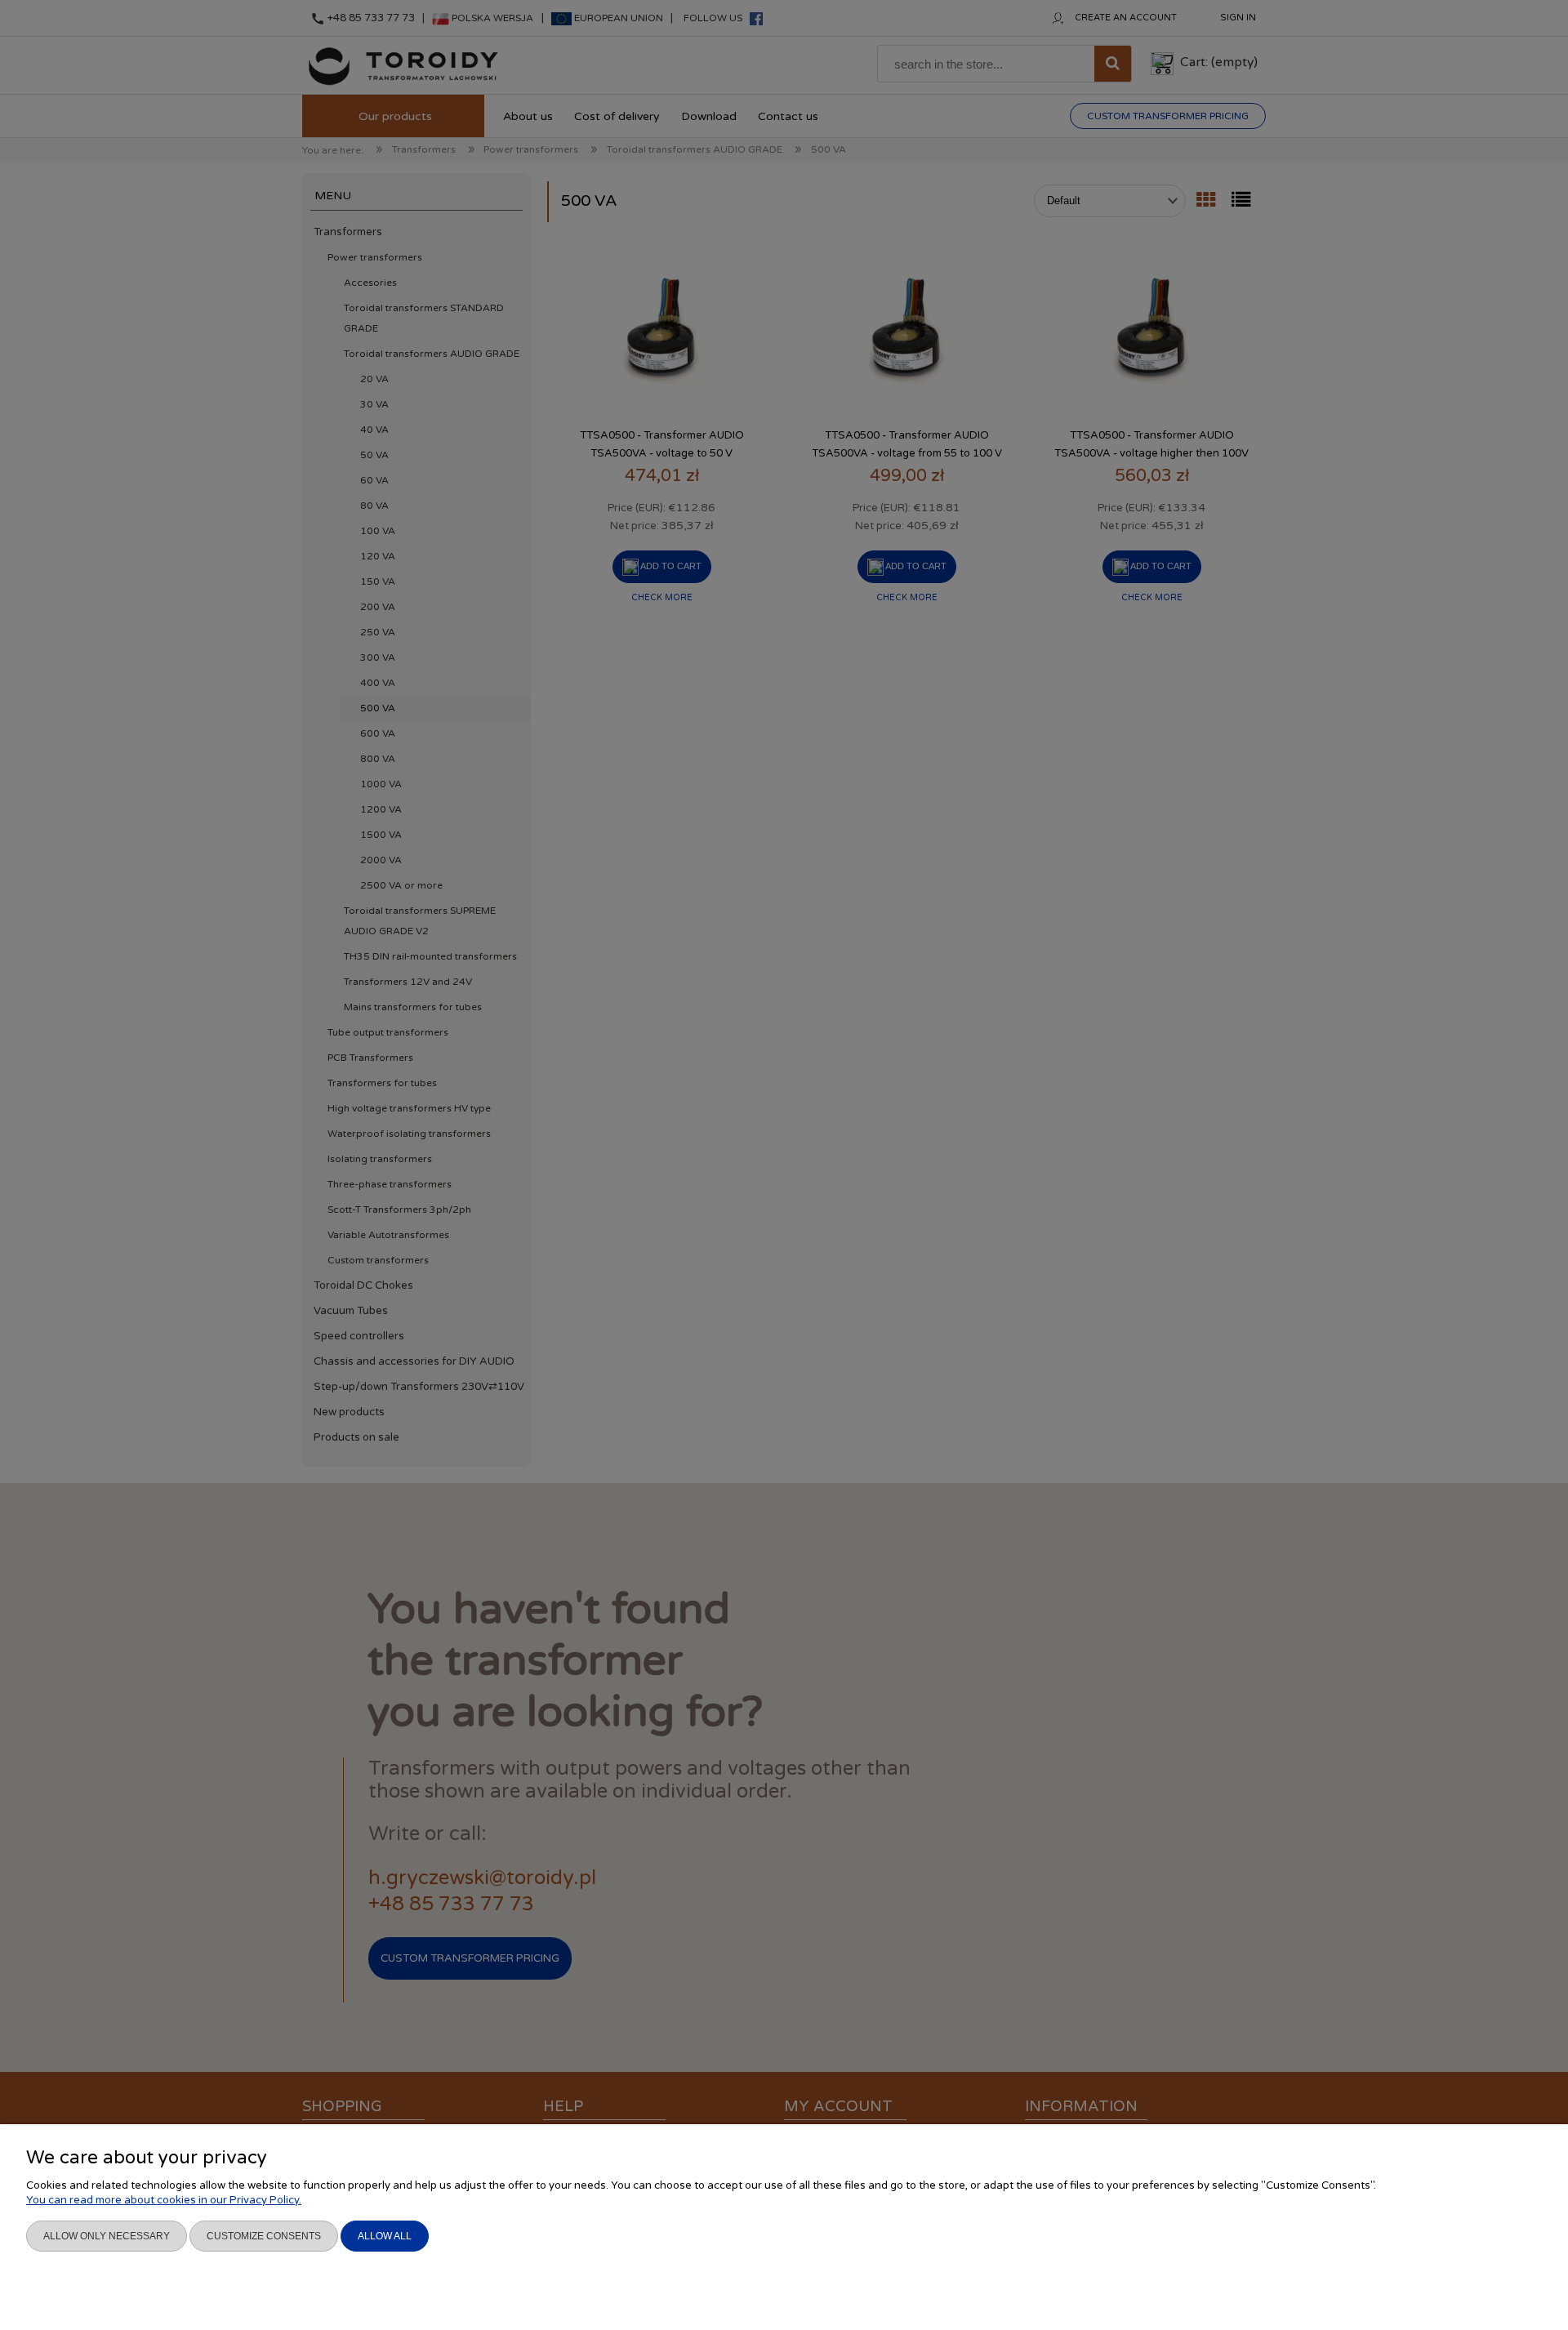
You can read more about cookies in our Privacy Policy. (164, 2200)
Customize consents (264, 2236)
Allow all (385, 2236)
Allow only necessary (107, 2236)
